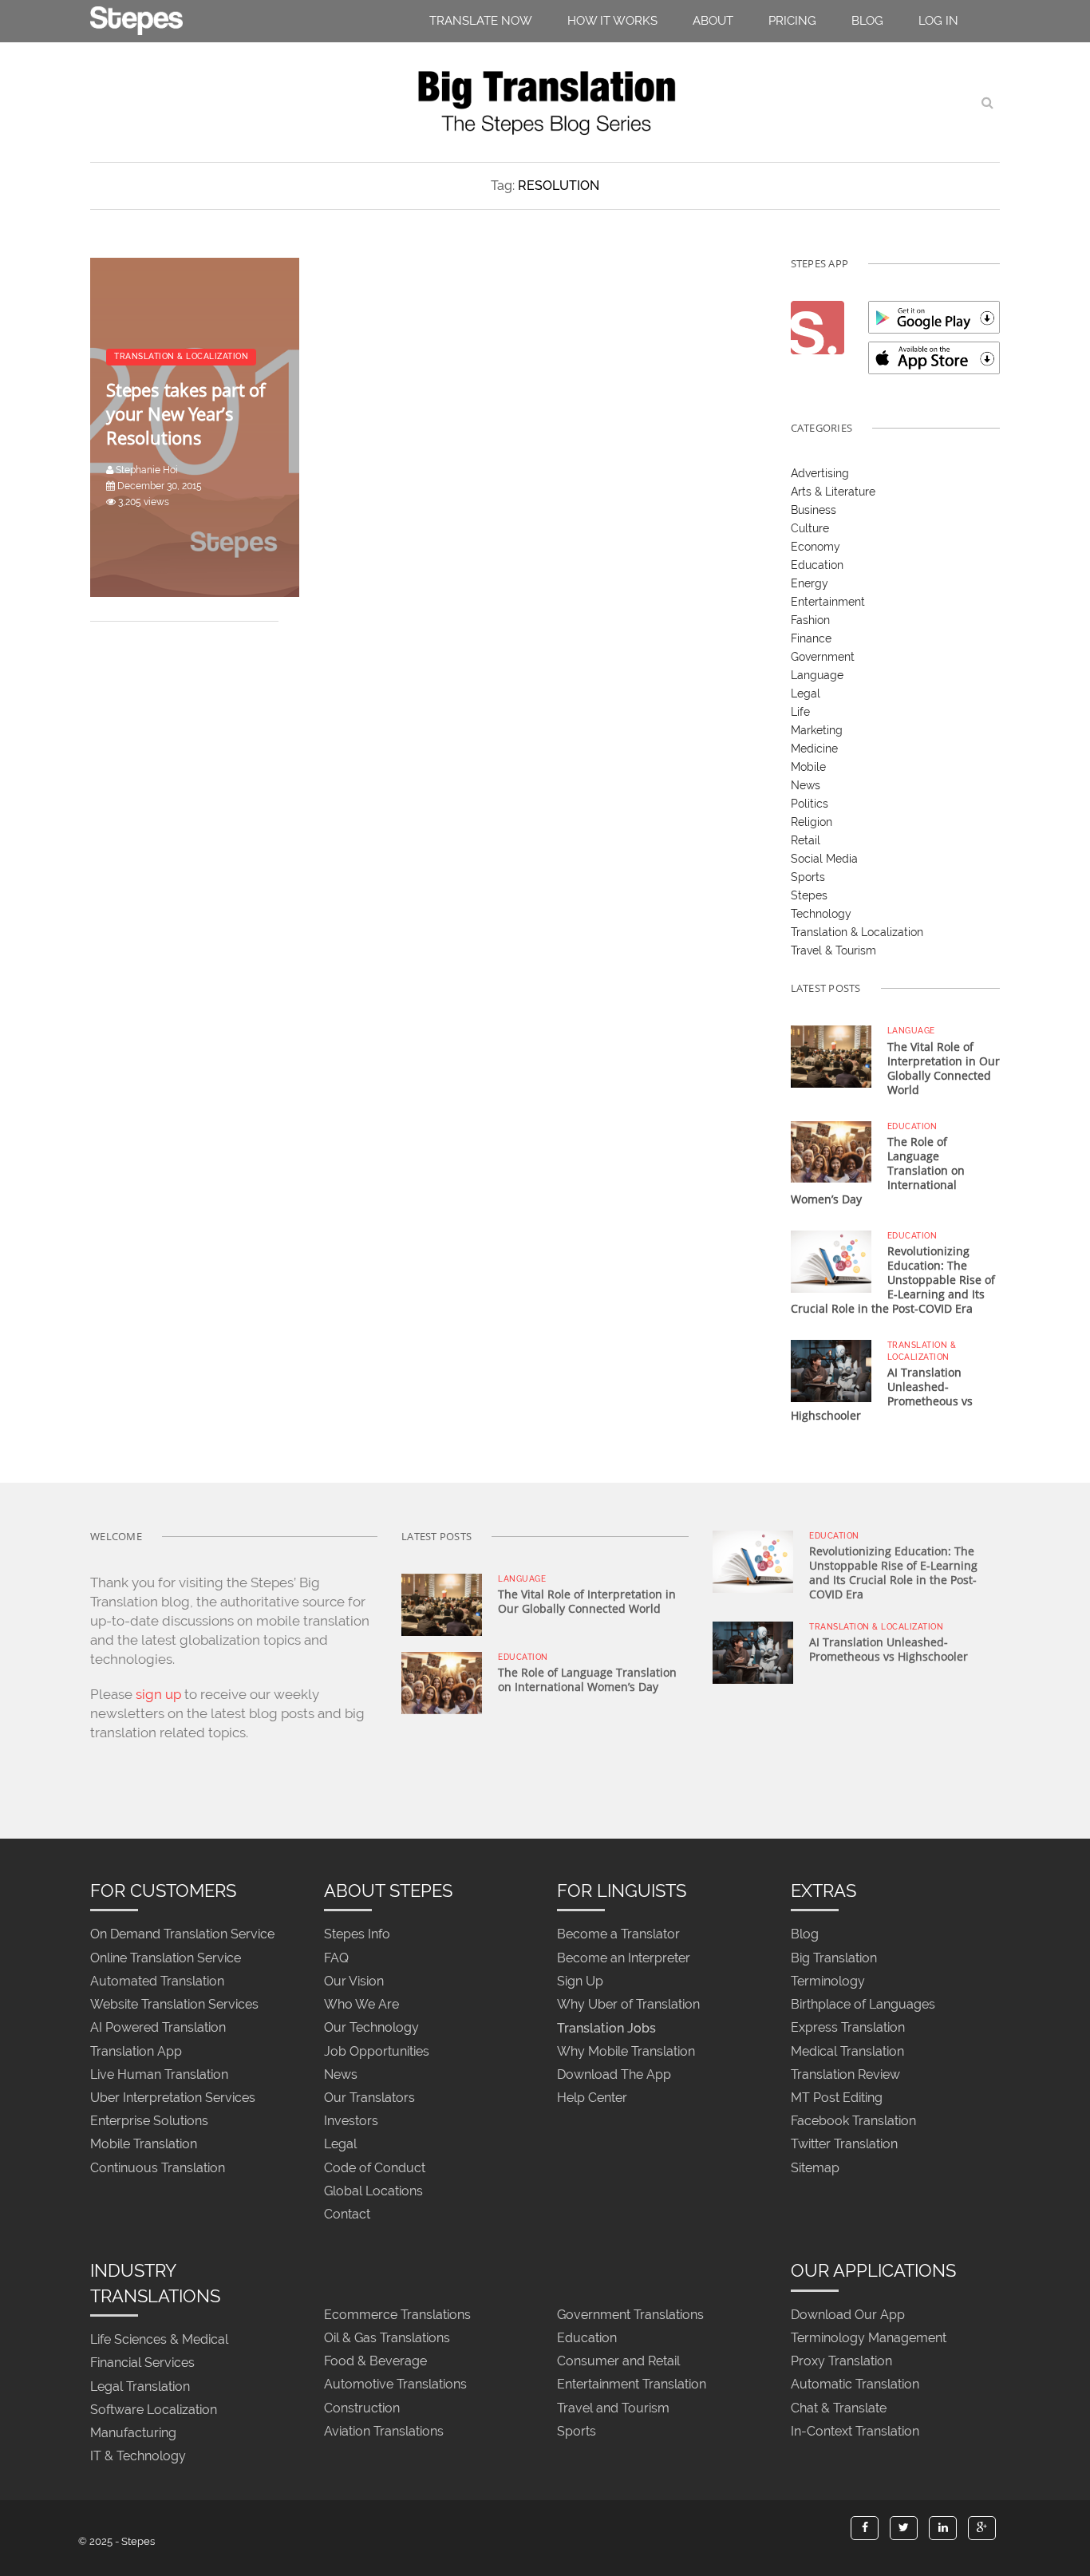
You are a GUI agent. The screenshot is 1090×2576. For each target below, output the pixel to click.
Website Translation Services (174, 2005)
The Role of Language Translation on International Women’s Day (587, 1679)
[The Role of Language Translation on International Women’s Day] (831, 1151)
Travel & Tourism (833, 950)
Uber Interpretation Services (173, 2098)
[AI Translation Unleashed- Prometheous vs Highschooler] (831, 1370)
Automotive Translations (395, 2385)
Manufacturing (133, 2433)
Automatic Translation (855, 2385)
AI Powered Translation (158, 2028)
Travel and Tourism (613, 2408)
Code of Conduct (375, 2168)
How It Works (612, 21)
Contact (347, 2214)
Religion (812, 822)
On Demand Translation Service (182, 1935)
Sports (808, 877)
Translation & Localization (857, 932)
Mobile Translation (144, 2145)
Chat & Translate (839, 2408)
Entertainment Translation (632, 2385)
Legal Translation (140, 2386)
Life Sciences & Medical (159, 2340)
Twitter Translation (844, 2145)
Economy (816, 547)
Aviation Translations (384, 2431)
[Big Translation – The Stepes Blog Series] (545, 102)
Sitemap (815, 2168)
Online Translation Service (166, 1958)
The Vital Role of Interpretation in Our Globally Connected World (944, 1068)
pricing (792, 21)
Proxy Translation (841, 2362)
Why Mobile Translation (626, 2051)
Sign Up (580, 1981)
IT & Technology (138, 2457)
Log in (938, 21)
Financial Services (142, 2363)
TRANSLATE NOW (481, 21)
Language (817, 675)
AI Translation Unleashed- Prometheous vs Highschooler (889, 1649)
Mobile (808, 767)
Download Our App (848, 2315)
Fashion (810, 620)
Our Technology (371, 2028)
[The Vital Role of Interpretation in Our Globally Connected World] (831, 1056)
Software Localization (154, 2410)
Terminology (828, 1981)
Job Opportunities (377, 2051)
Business (814, 510)
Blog (867, 21)
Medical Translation (847, 2051)
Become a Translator (618, 1935)
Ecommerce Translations (397, 2315)
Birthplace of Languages (863, 2005)
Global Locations (373, 2191)
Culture (810, 528)
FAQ (336, 1958)
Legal (806, 693)
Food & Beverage (375, 2362)
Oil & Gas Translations (387, 2338)
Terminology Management (869, 2338)
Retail (806, 840)
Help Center (592, 2098)
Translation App (136, 2051)
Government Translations (630, 2315)
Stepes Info (357, 1935)
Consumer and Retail (618, 2362)
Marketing (817, 730)
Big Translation (834, 1958)
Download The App (614, 2074)
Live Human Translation (159, 2074)
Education (817, 565)
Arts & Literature (833, 492)
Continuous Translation (158, 2168)
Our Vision (354, 1981)
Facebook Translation (853, 2122)
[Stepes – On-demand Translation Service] (136, 18)
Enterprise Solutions (149, 2122)
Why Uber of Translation (628, 2005)
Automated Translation (157, 1981)
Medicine (814, 749)
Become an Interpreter (624, 1958)
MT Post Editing (837, 2098)
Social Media (824, 859)
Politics (810, 804)
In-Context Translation (855, 2431)
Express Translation (848, 2028)
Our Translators (369, 2098)
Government (823, 657)
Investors (351, 2122)
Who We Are (361, 2005)
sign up (158, 1694)
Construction (362, 2408)
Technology (821, 914)
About (713, 21)
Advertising (820, 473)
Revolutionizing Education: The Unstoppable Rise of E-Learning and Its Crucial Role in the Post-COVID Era (893, 1280)
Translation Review (845, 2074)
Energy (810, 583)
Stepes (809, 895)
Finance (811, 638)
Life (800, 712)
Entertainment (828, 602)
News (806, 785)
